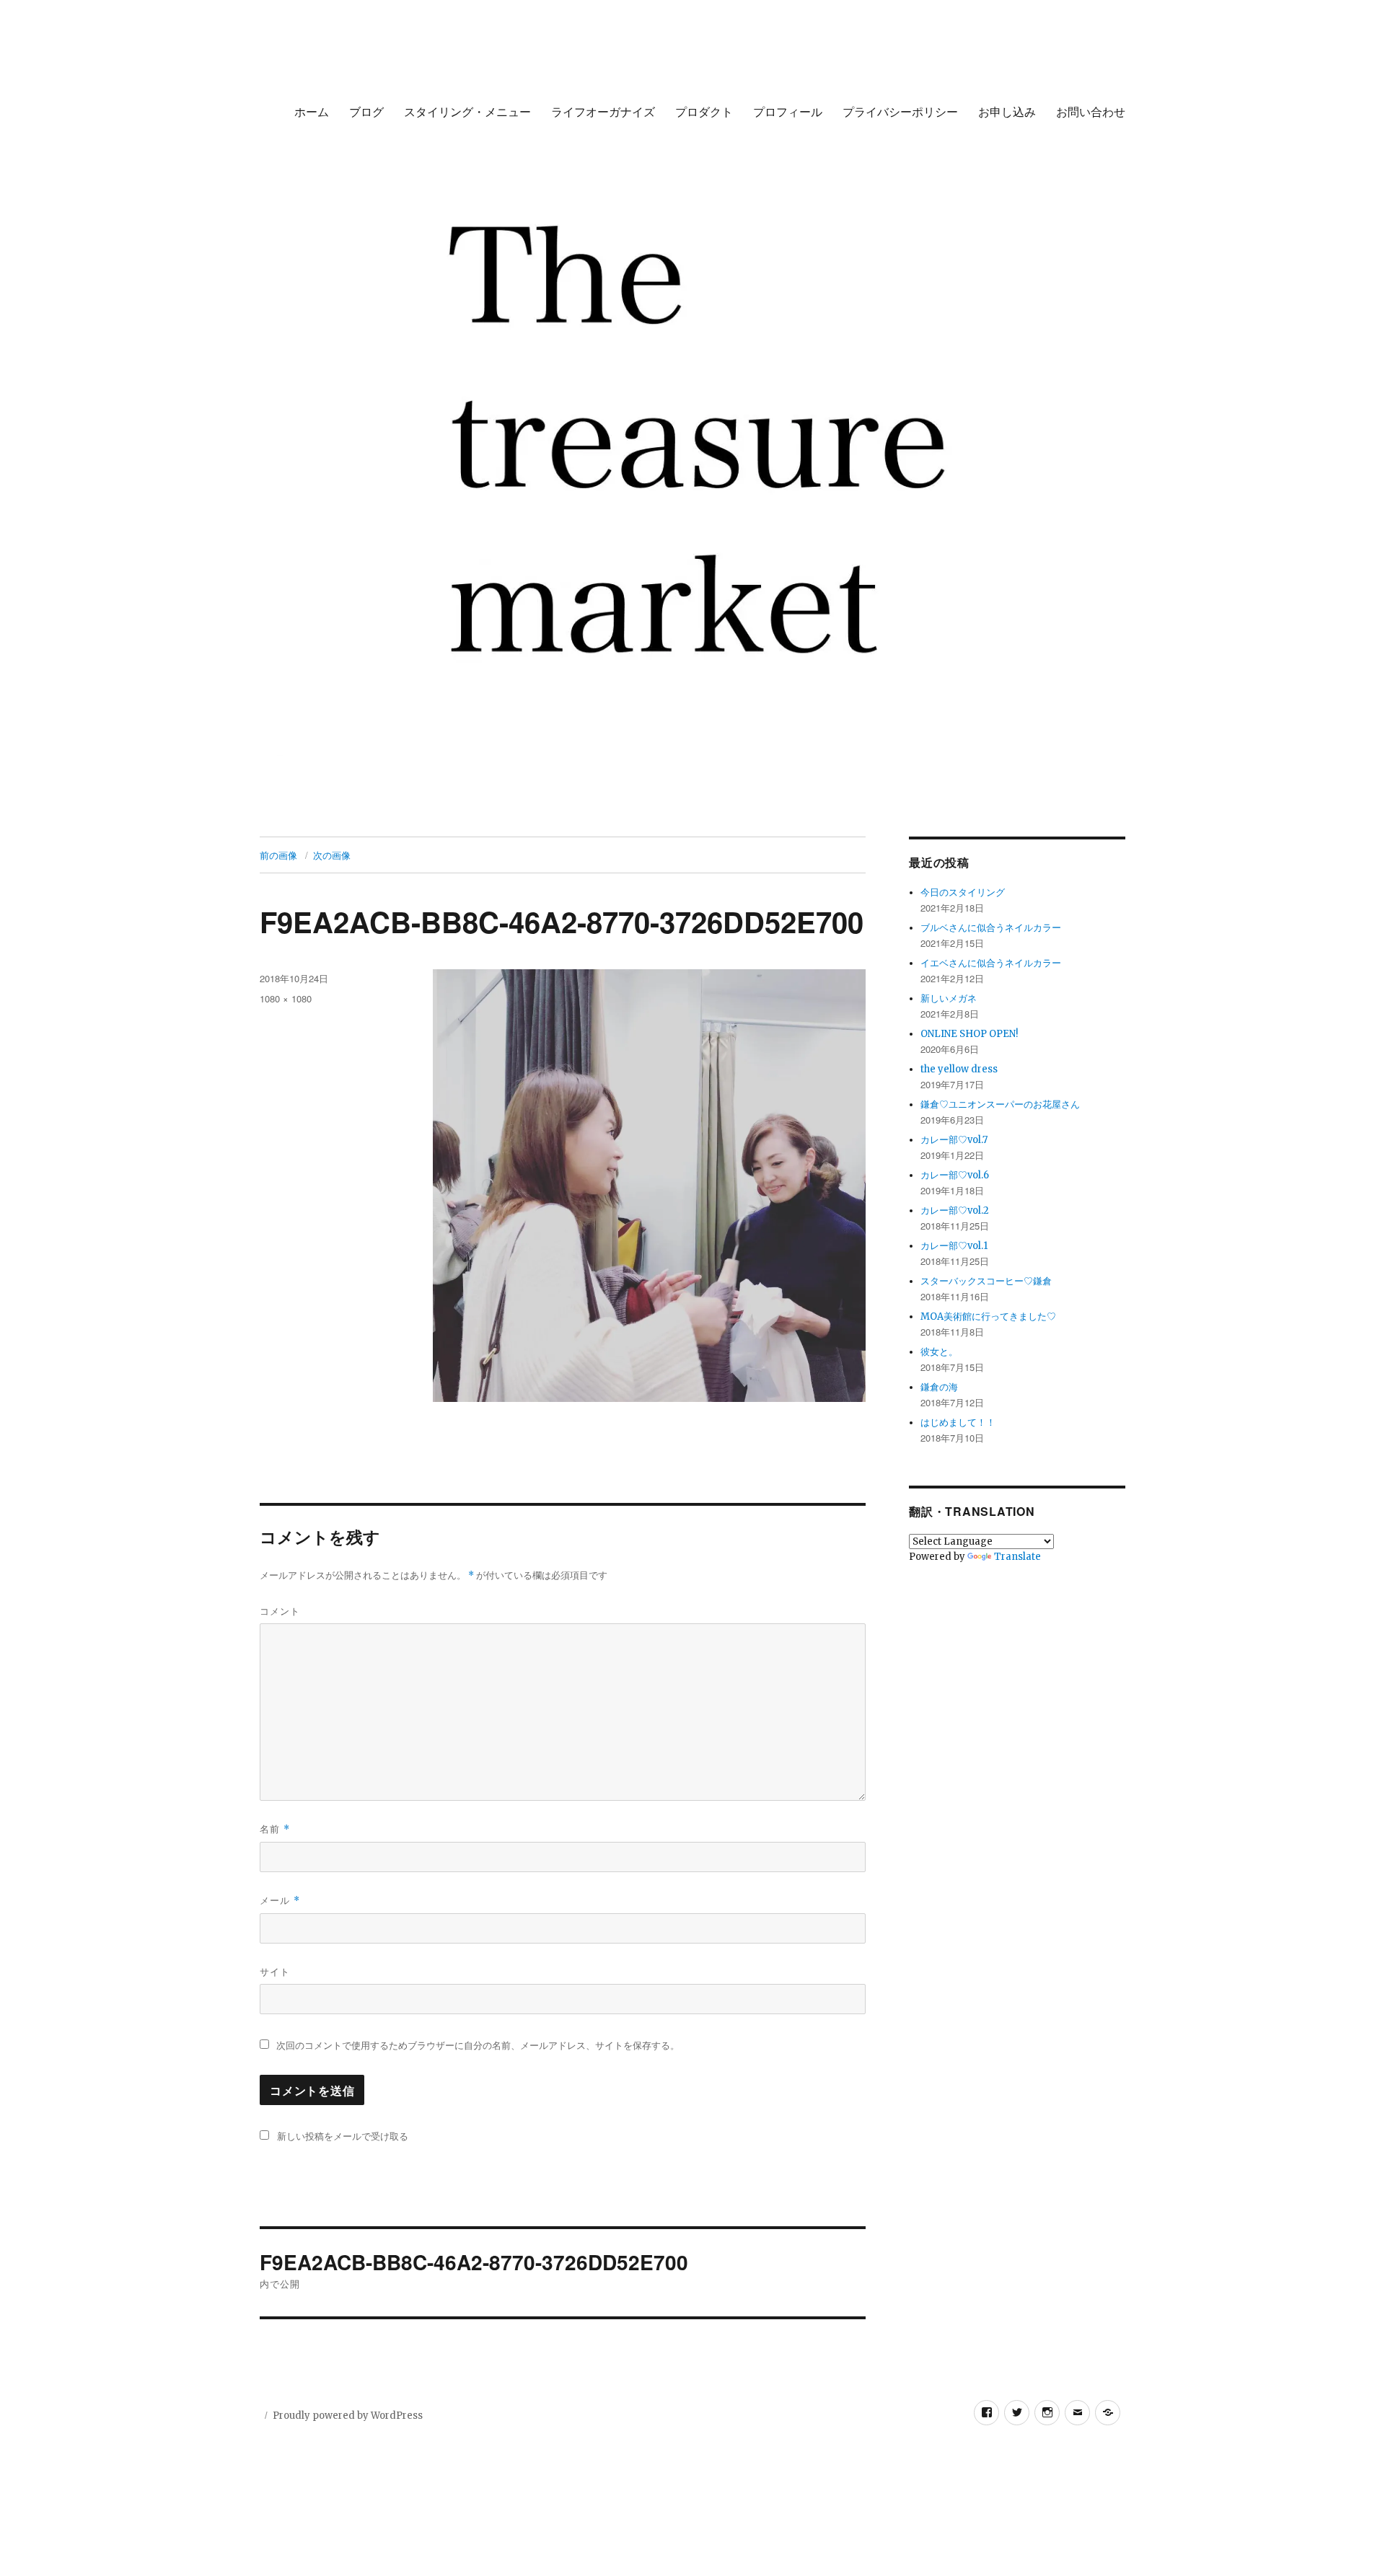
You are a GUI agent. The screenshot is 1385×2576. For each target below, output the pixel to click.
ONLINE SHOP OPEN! (969, 1034)
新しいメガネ (949, 998)
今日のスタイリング (963, 892)
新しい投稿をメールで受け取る (343, 2136)
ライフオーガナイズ (603, 111)
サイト (275, 1971)
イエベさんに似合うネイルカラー (991, 963)
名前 (275, 1829)
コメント (280, 1611)
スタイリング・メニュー (467, 111)
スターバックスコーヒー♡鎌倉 (986, 1281)
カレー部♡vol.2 (955, 1210)
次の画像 (332, 855)
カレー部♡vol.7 (954, 1140)
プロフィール (788, 111)
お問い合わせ (1091, 111)
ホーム (312, 111)
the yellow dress (959, 1069)
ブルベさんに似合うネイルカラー (991, 928)
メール (280, 1900)
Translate (1017, 1557)
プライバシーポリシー (900, 111)
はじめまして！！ (958, 1422)
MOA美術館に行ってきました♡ (988, 1316)
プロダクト (704, 111)
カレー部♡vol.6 (955, 1175)
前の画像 (278, 855)
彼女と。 (939, 1352)
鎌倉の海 (939, 1387)
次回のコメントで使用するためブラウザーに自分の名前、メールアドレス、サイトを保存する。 (478, 2046)
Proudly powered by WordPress (348, 2416)
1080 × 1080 (286, 998)
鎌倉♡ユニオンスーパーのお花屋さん (1000, 1104)
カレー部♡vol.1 (954, 1246)
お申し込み (1007, 111)
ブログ (366, 111)
